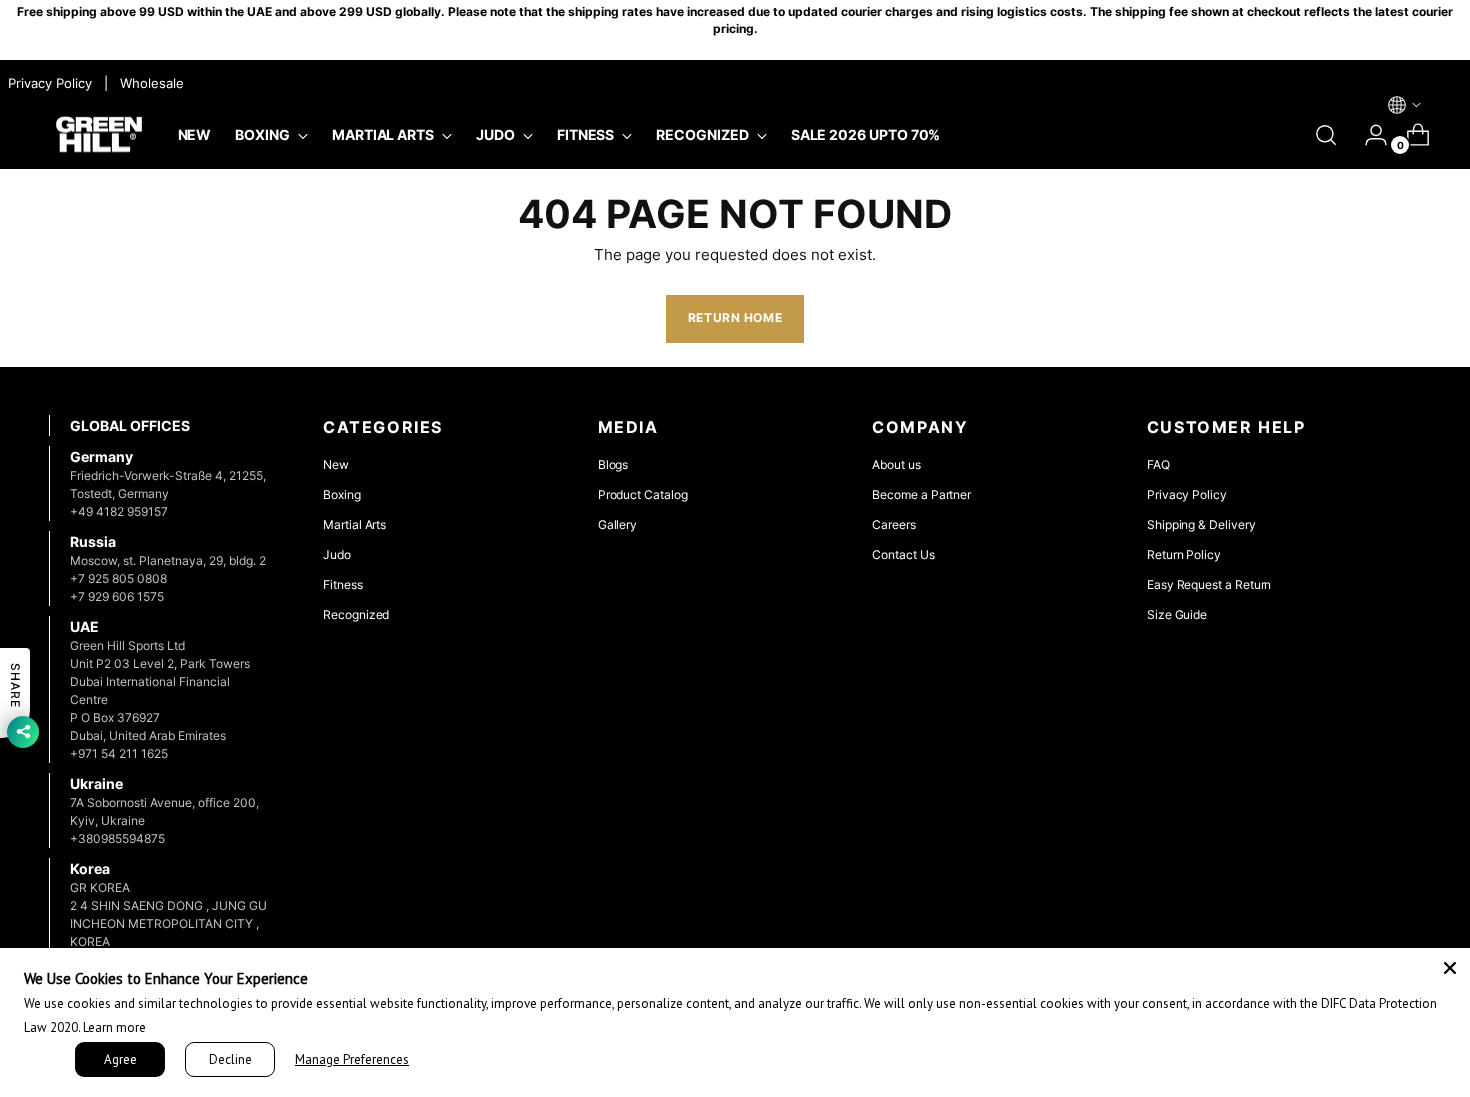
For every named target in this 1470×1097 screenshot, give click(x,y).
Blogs (613, 464)
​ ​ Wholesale (148, 83)
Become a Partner (921, 494)
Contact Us (903, 554)
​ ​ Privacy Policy (48, 83)
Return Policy (1184, 554)
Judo (337, 554)
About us (896, 464)
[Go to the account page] (1368, 135)
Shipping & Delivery (1201, 524)
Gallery (618, 524)
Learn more (114, 1027)
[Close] (1450, 968)
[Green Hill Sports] (99, 135)
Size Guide (1177, 614)
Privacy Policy (1187, 494)
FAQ (1158, 464)
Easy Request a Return (1209, 584)
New (336, 464)
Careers (894, 524)
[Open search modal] (1326, 135)
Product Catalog (643, 494)
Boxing (342, 494)
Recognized (356, 614)
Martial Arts (354, 524)
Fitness (343, 584)
